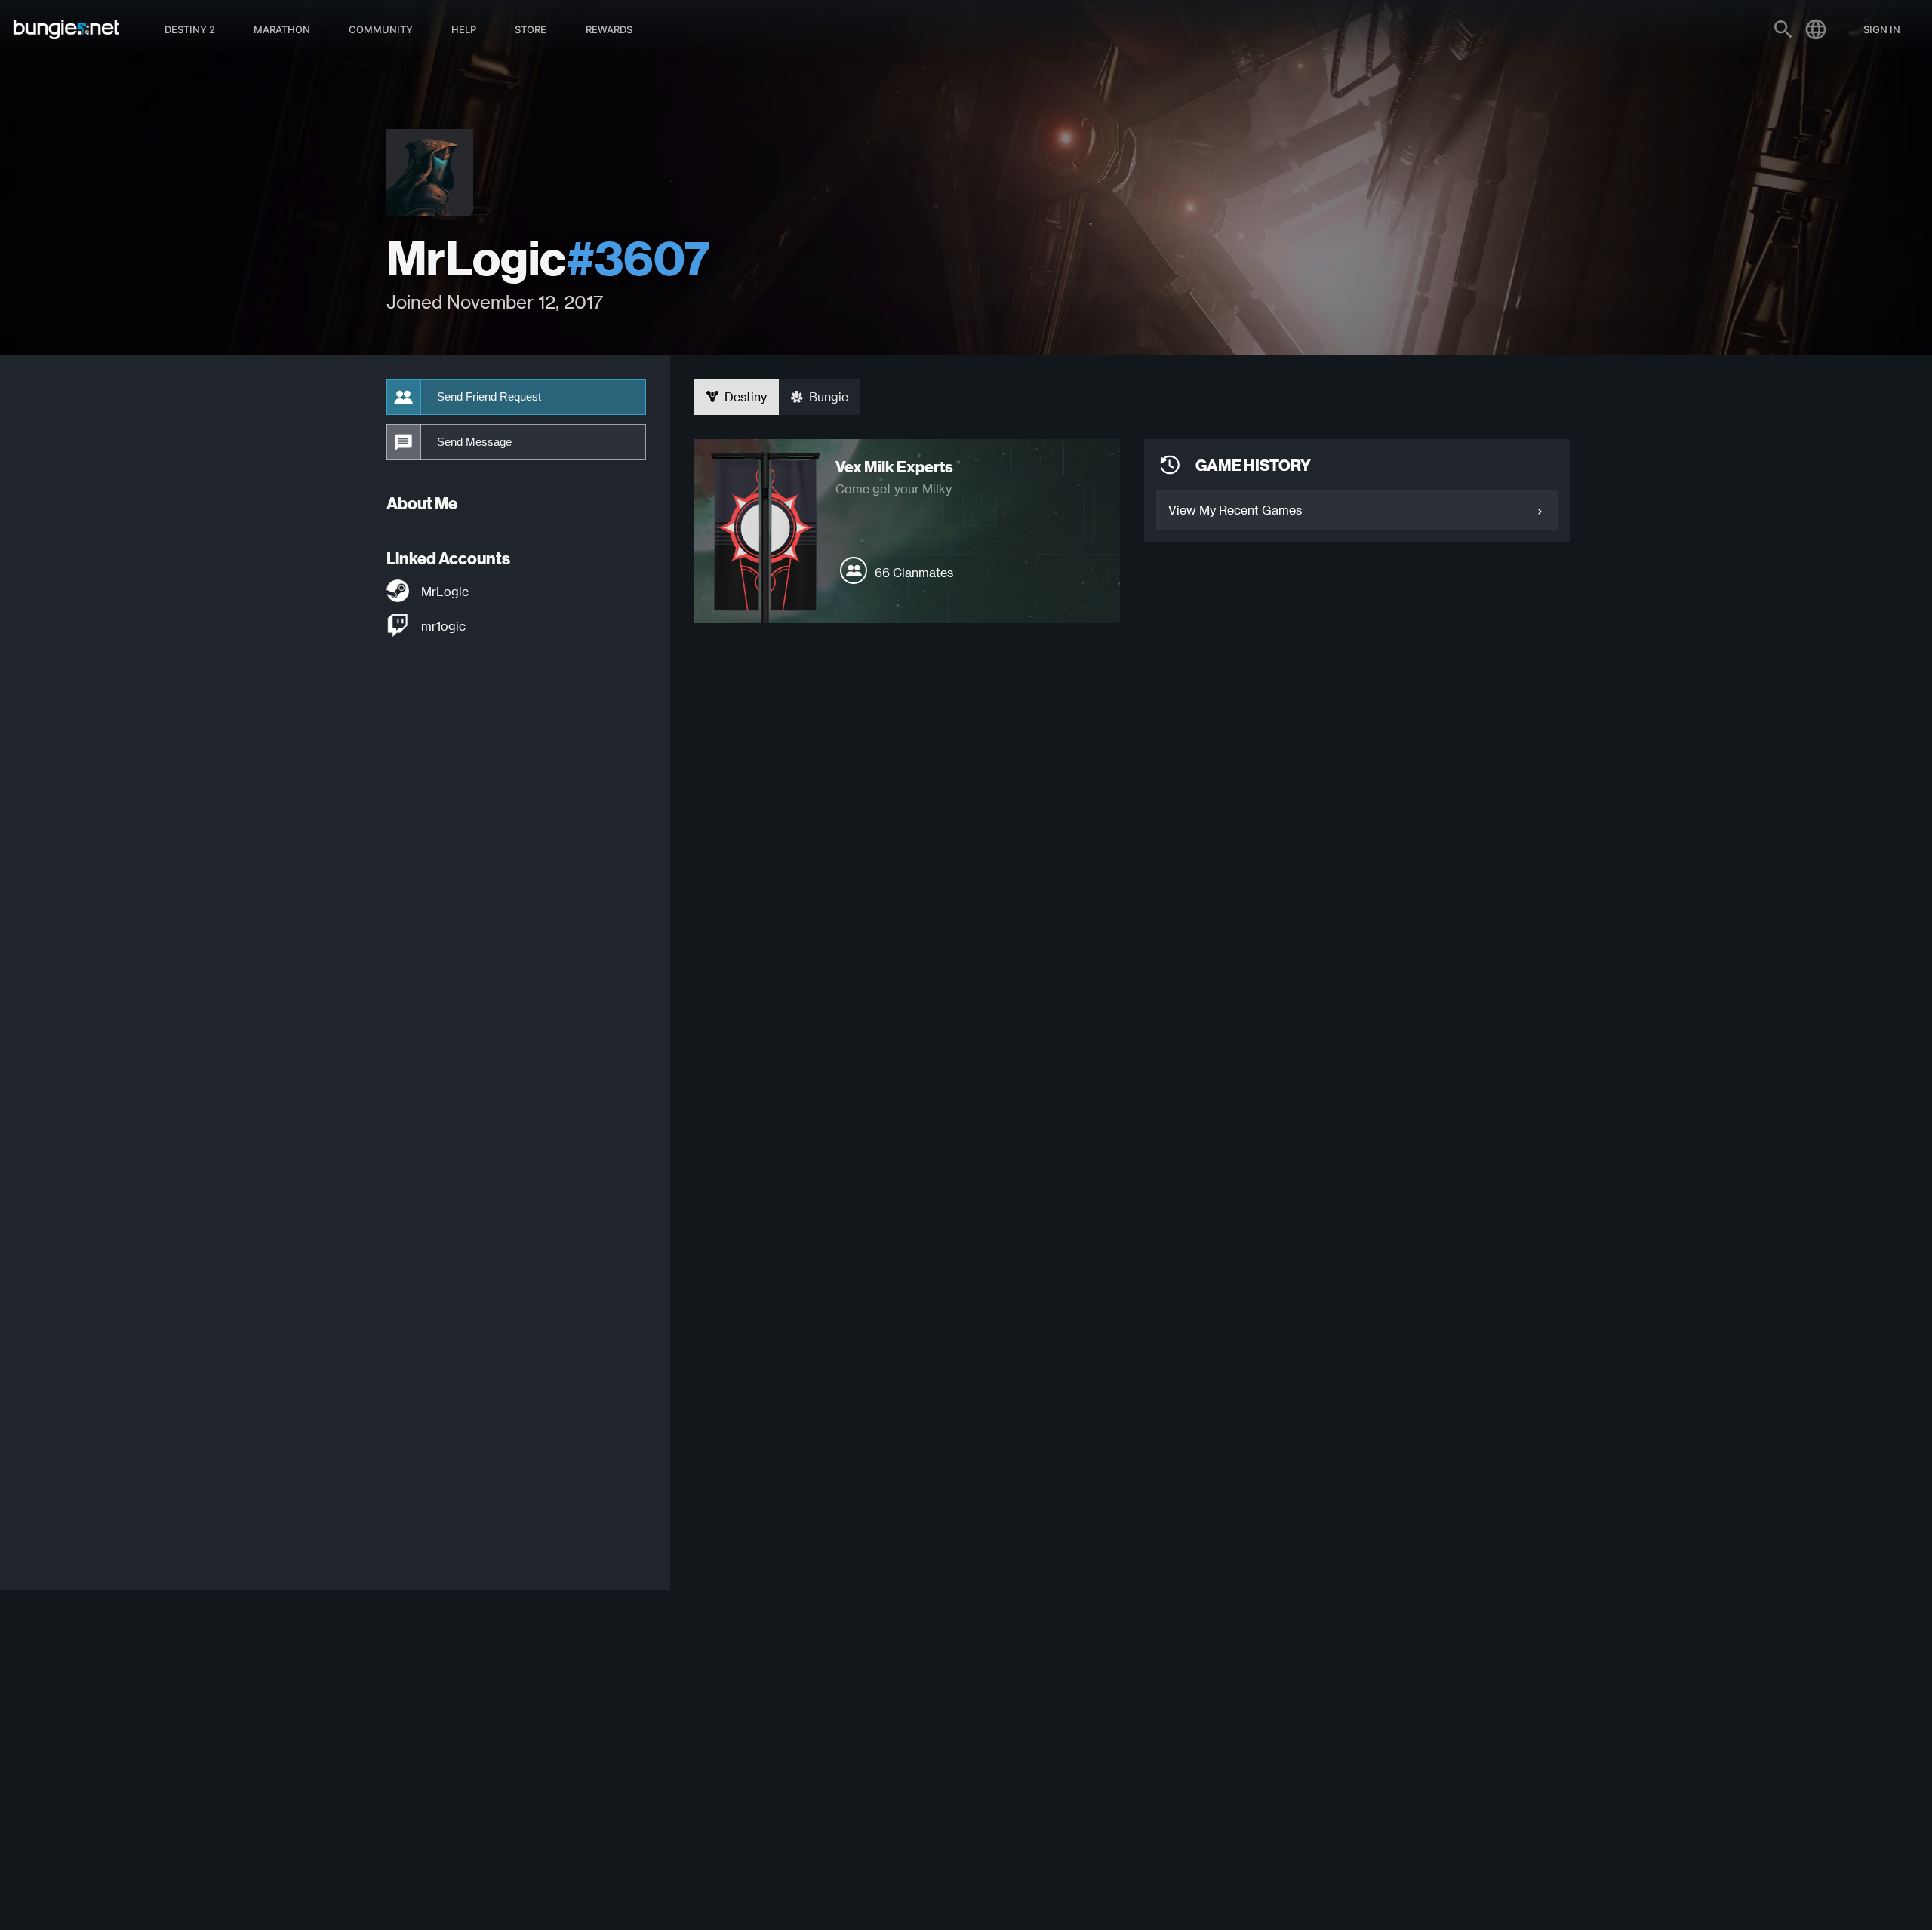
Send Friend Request (489, 397)
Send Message (474, 442)
